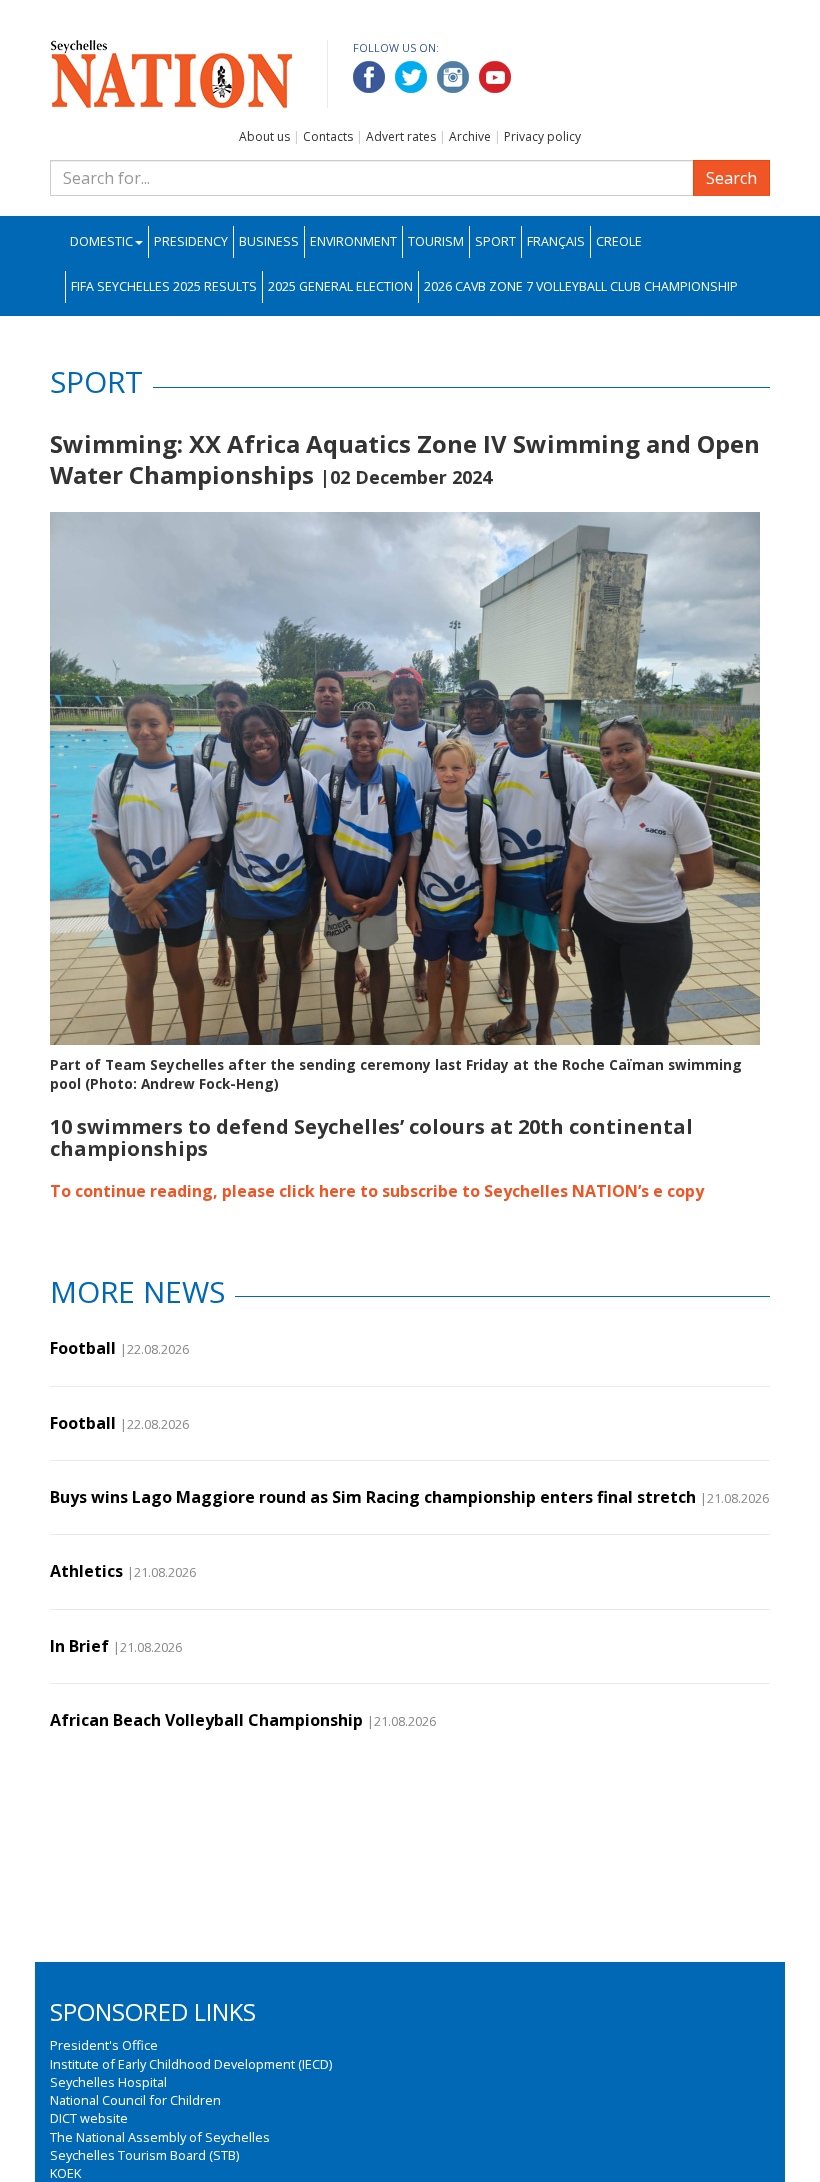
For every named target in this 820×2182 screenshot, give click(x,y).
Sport (495, 241)
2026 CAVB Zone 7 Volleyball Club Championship (581, 286)
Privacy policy (542, 136)
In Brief (79, 1646)
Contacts (328, 136)
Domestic (101, 241)
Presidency (191, 241)
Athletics (86, 1571)
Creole (619, 241)
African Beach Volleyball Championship (206, 1720)
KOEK (65, 2173)
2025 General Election (340, 286)
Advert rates (401, 136)
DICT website (89, 2118)
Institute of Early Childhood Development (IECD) (191, 2064)
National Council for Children (135, 2100)
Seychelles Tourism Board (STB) (144, 2155)
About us (264, 136)
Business (269, 241)
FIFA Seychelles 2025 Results (164, 286)
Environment (353, 241)
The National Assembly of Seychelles (160, 2137)
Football (83, 1348)
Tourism (436, 241)
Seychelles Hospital (108, 2082)
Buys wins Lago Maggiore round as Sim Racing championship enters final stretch (373, 1497)
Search (731, 178)
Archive (470, 136)
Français (556, 241)
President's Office (104, 2045)
